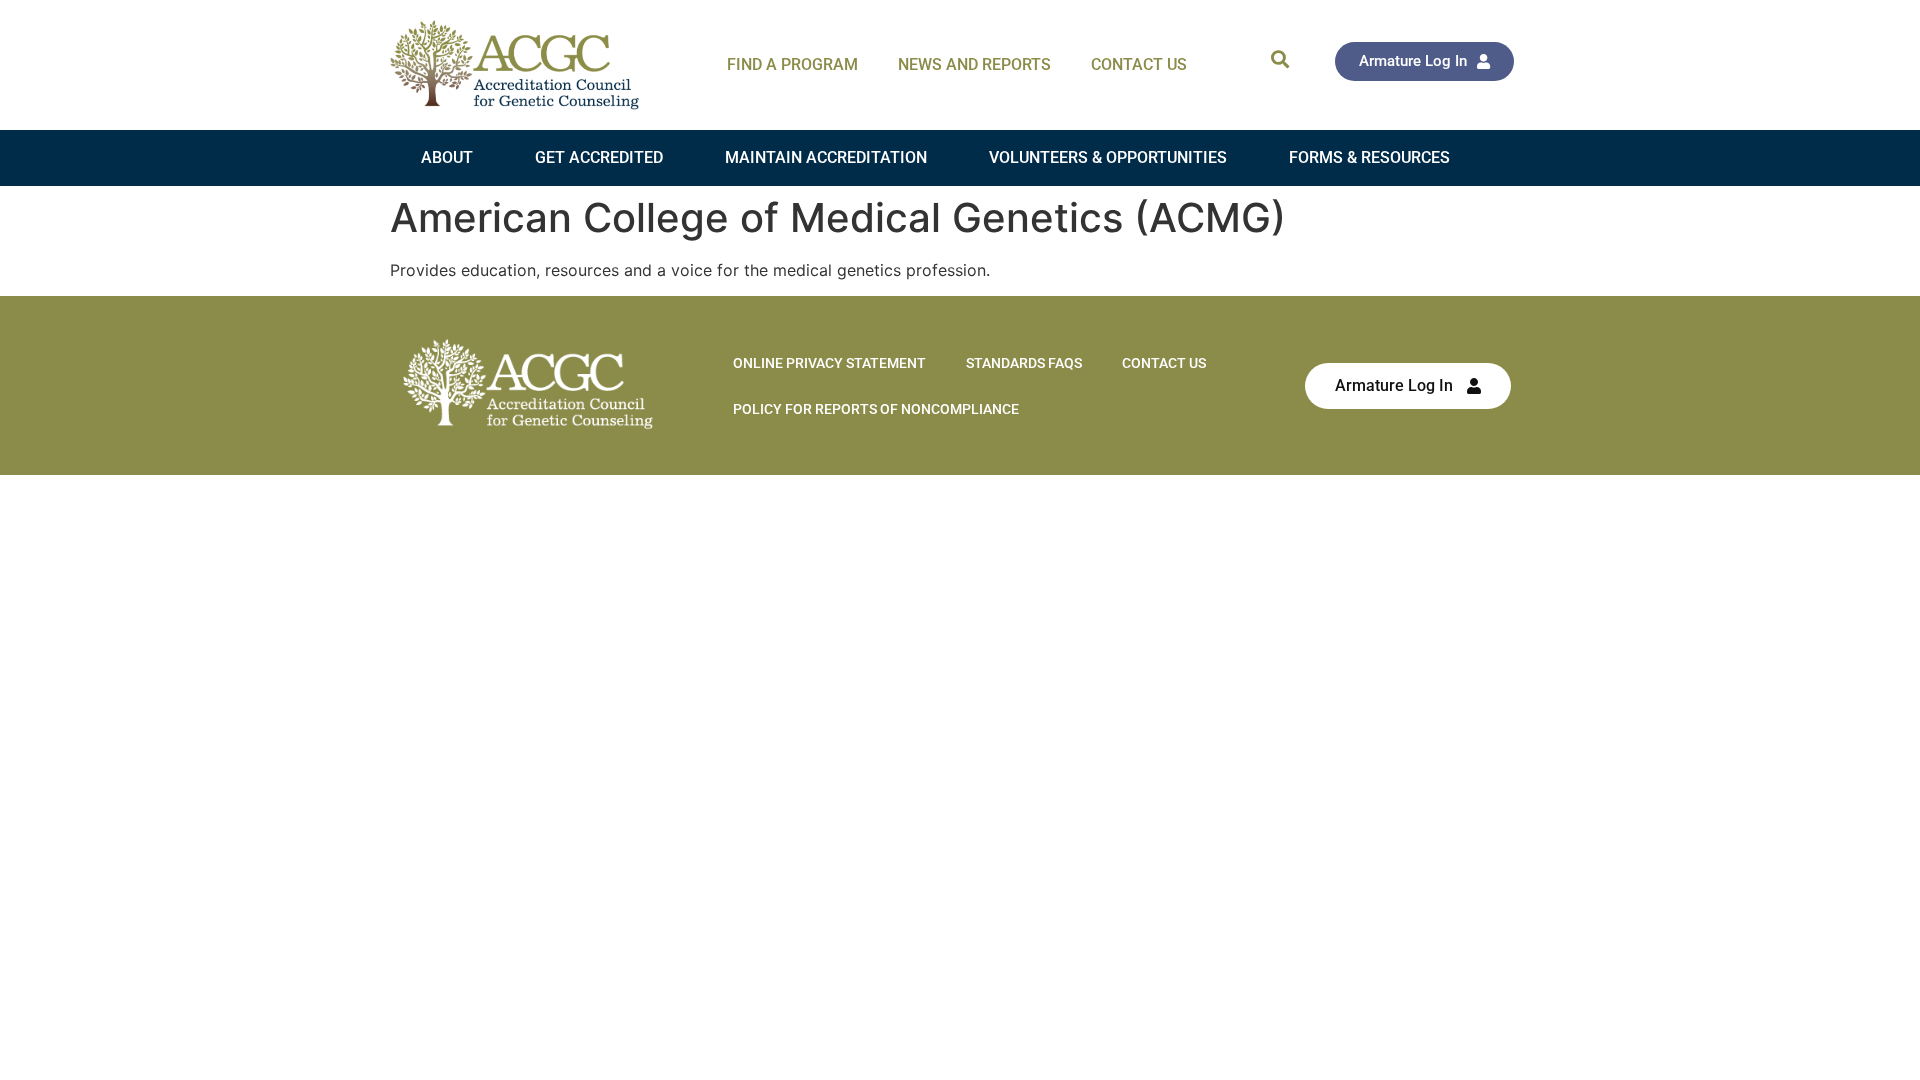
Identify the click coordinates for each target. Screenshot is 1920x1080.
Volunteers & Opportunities (1108, 157)
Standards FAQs (1024, 363)
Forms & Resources (1369, 157)
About (447, 157)
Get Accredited (599, 157)
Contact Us (1139, 64)
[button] (1279, 58)
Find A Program (792, 64)
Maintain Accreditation (826, 157)
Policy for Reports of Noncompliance (876, 409)
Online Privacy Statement (829, 363)
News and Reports (974, 64)
